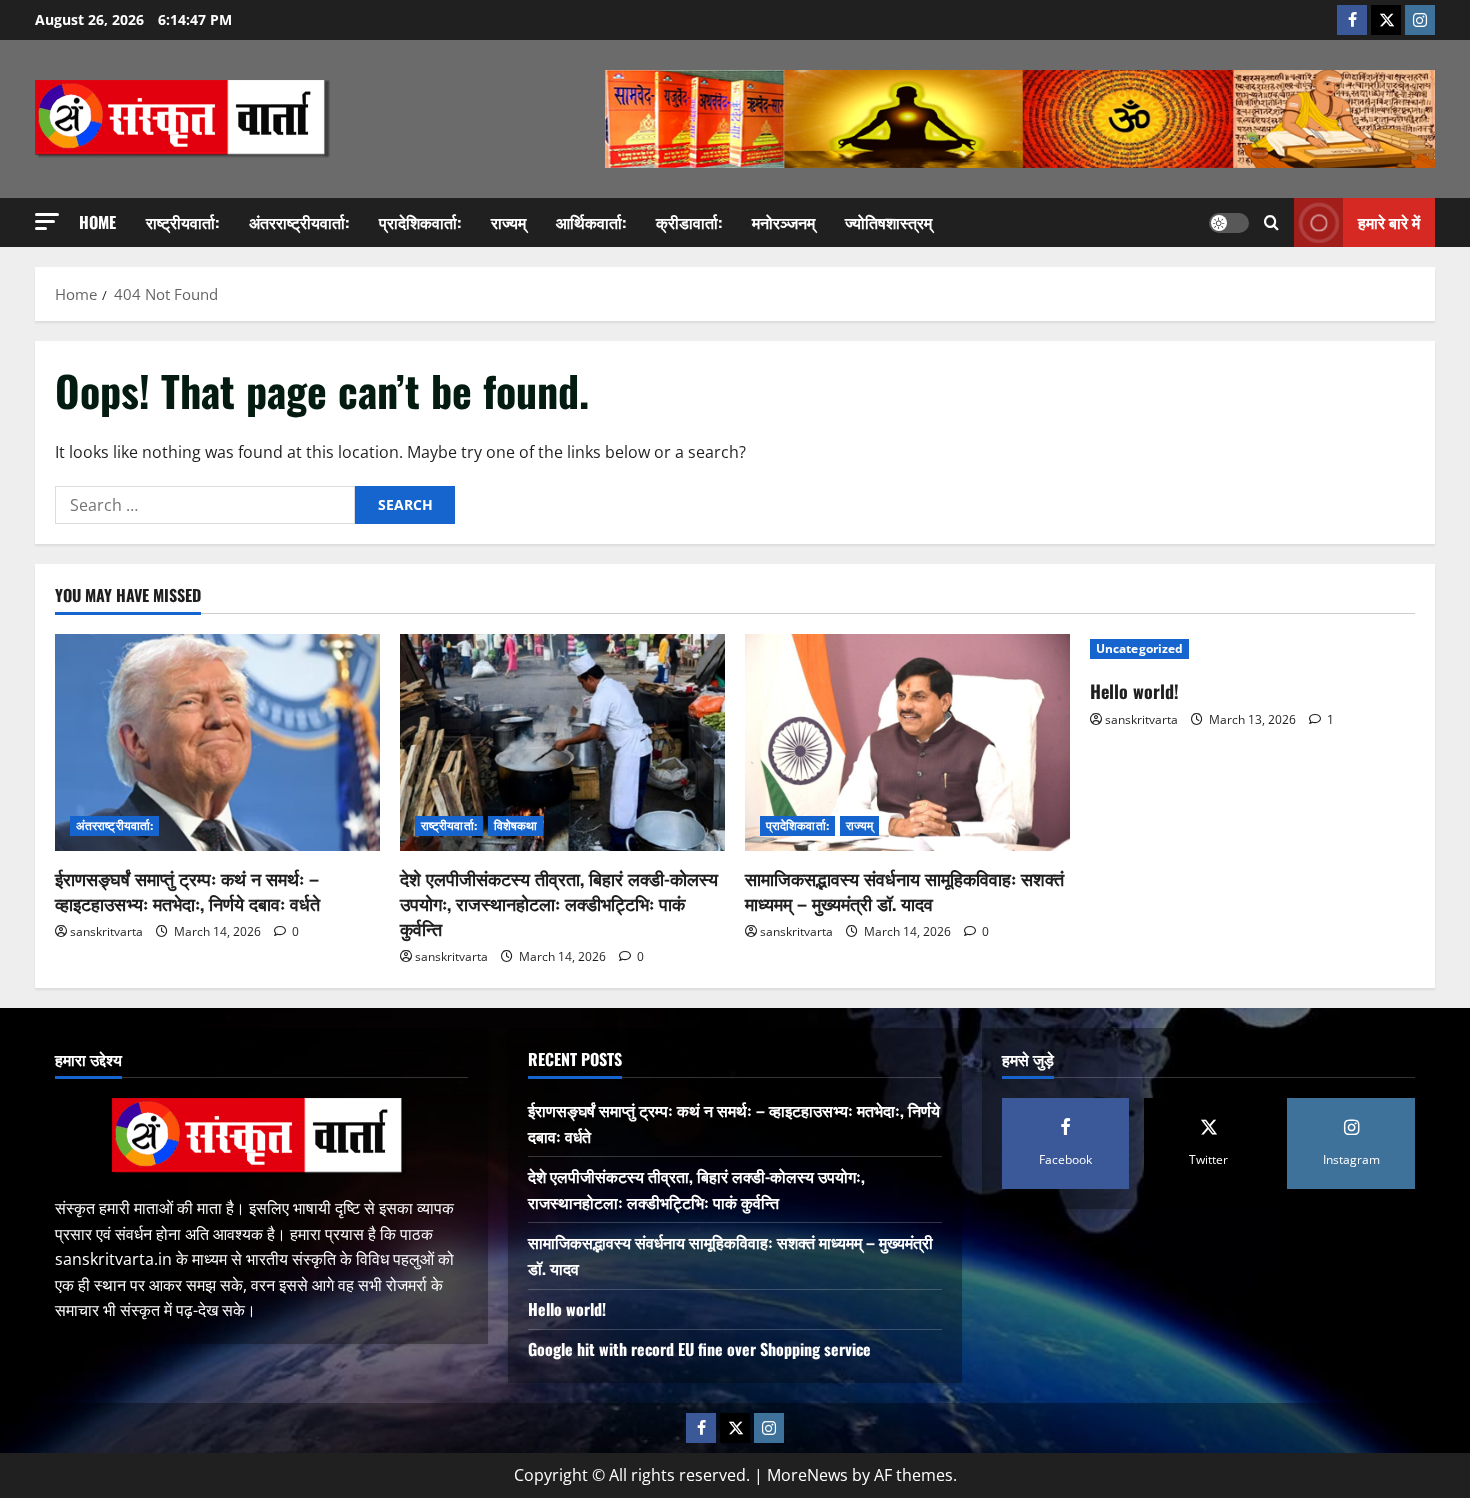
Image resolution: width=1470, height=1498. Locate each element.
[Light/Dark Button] (1229, 223)
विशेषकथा (516, 825)
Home (97, 222)
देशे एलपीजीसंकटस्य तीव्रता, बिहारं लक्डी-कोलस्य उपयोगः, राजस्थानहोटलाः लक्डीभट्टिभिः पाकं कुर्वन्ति (559, 903)
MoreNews (807, 1475)
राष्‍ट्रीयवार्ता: (182, 222)
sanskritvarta (106, 931)
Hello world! (1134, 691)
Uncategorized (1139, 648)
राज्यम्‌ (508, 222)
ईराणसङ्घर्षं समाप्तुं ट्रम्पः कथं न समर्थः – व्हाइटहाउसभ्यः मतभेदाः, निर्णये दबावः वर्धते (187, 890)
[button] (47, 221)
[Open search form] (1271, 222)
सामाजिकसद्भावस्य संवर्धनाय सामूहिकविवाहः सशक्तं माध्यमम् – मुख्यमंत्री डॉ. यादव (904, 890)
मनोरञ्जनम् (783, 222)
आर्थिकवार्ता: (591, 222)
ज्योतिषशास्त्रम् (888, 222)
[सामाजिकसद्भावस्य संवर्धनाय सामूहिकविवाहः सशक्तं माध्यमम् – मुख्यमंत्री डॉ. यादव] (907, 742)
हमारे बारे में (1389, 222)
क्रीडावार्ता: (689, 222)
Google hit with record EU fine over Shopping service (699, 1349)
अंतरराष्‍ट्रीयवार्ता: (299, 222)
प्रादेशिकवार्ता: (420, 222)
